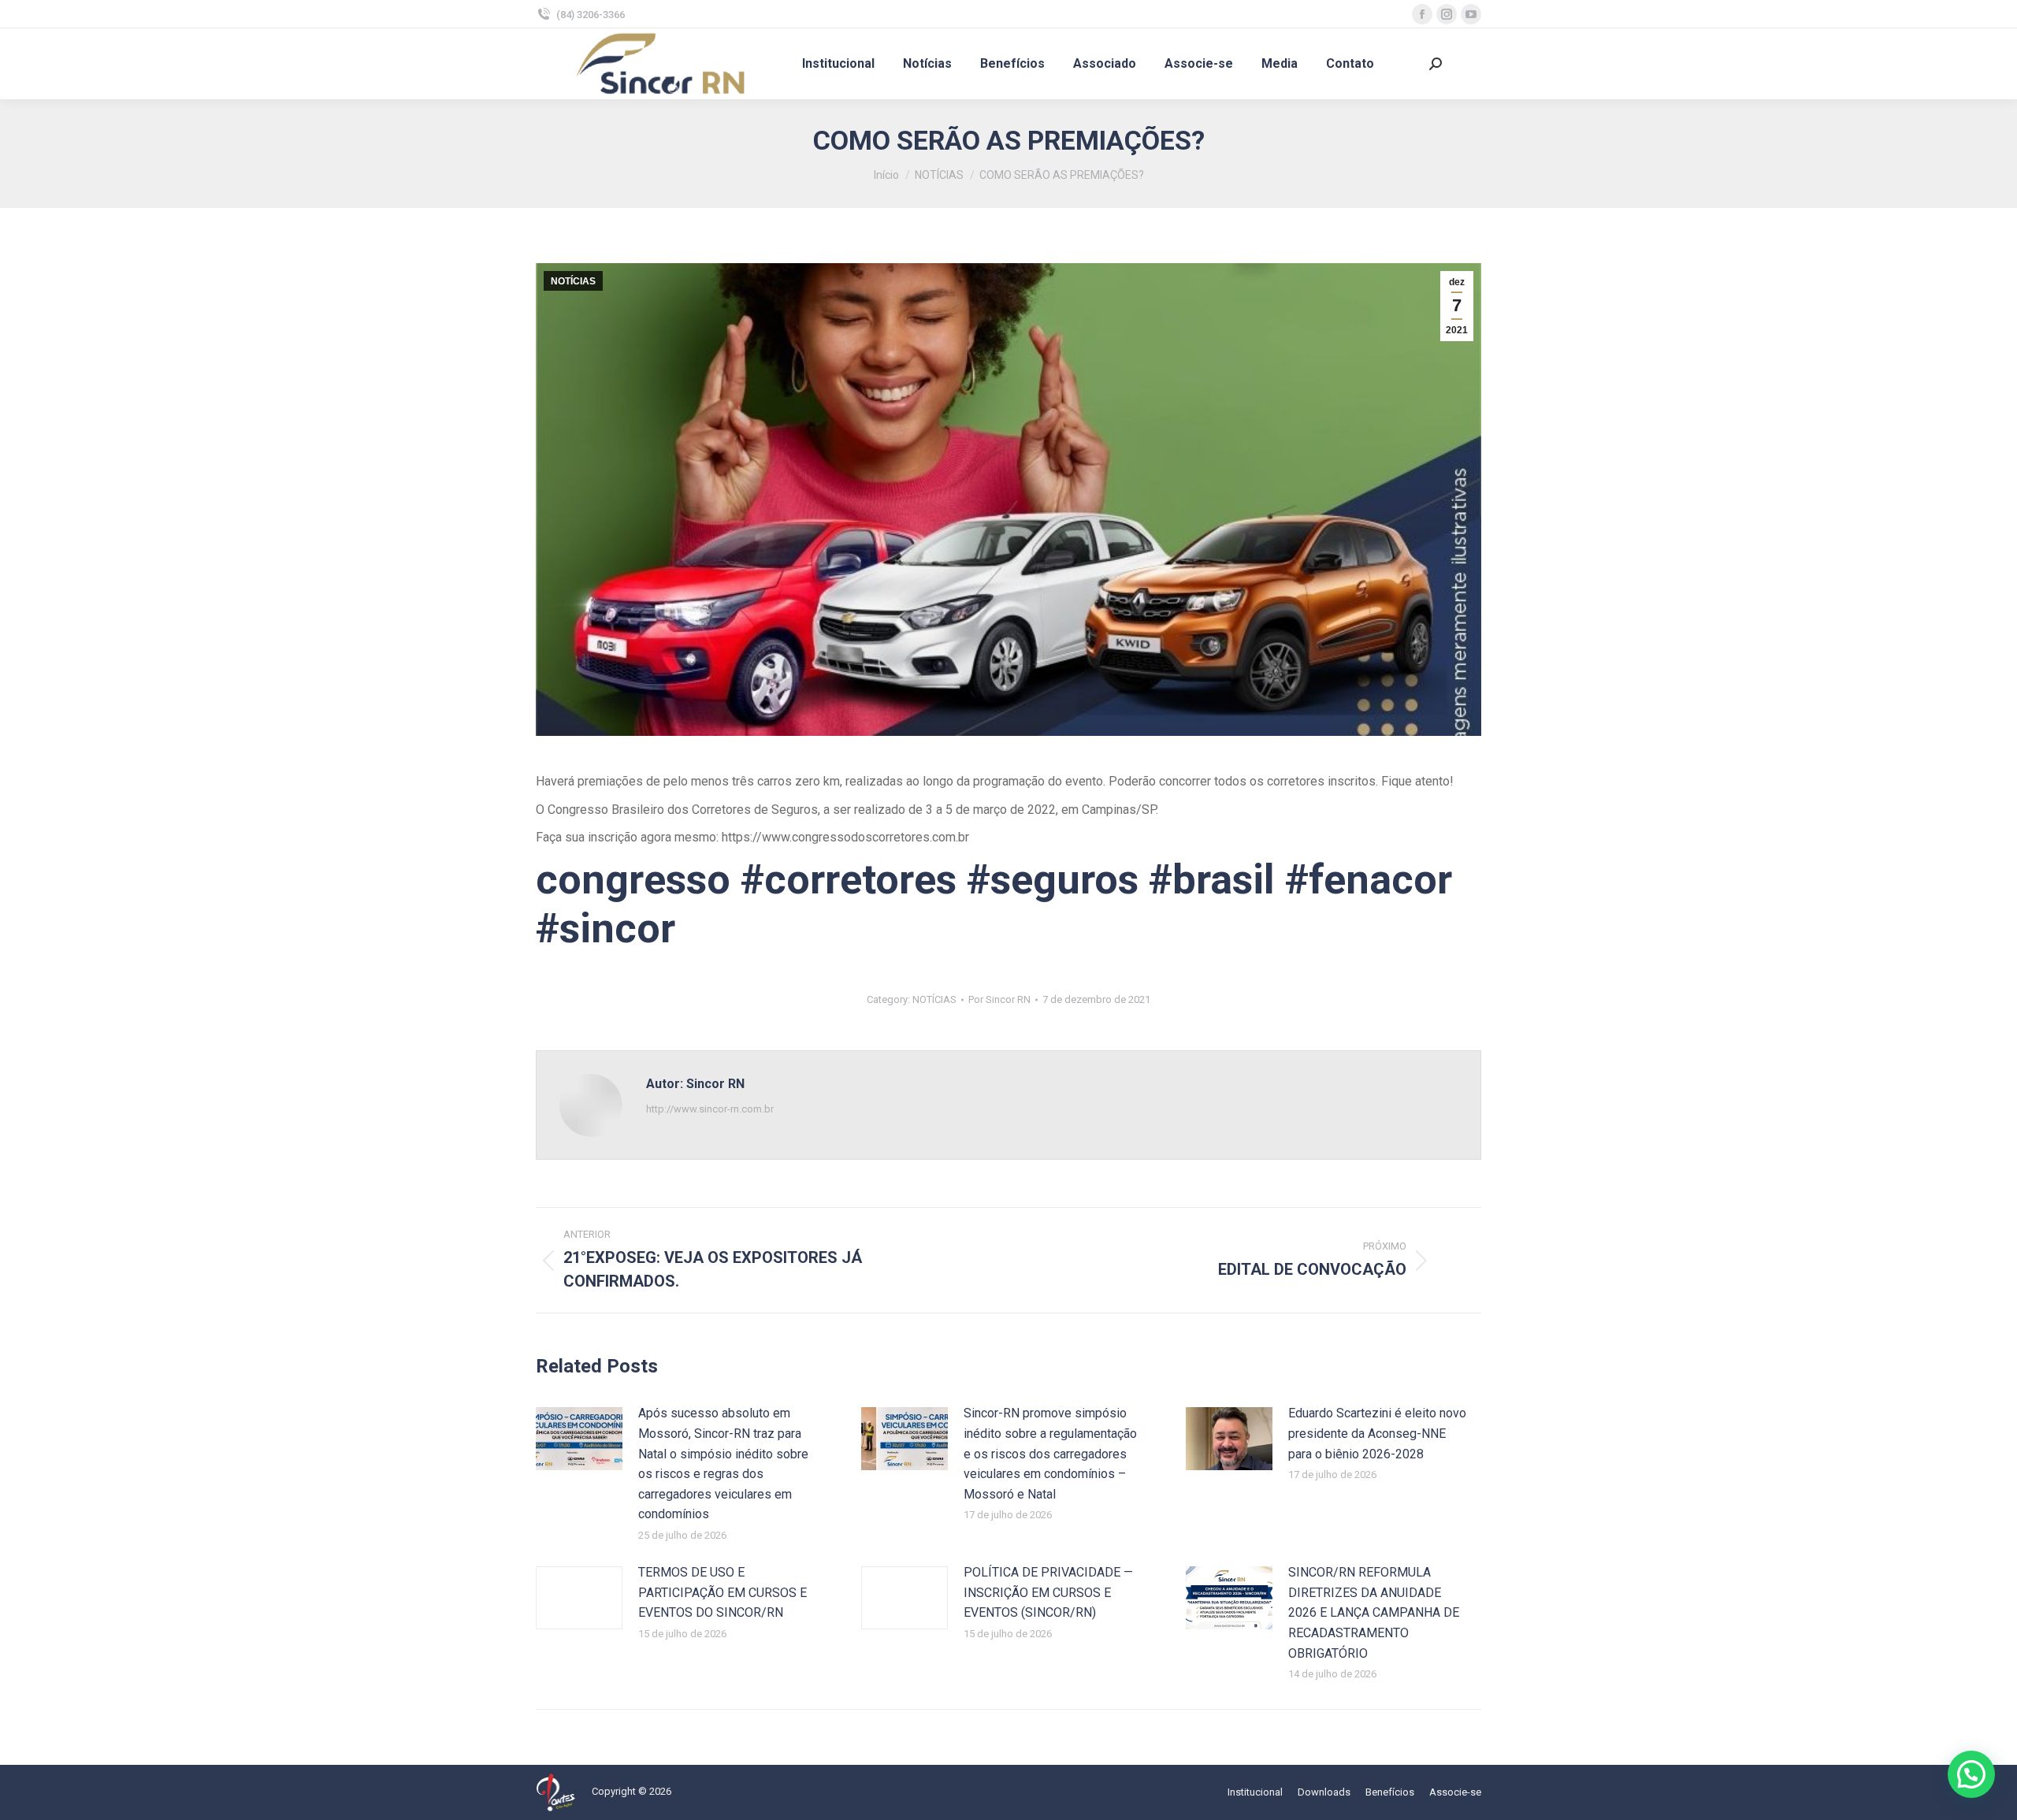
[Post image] (579, 1439)
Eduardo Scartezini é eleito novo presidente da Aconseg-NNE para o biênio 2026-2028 (1377, 1433)
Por (999, 999)
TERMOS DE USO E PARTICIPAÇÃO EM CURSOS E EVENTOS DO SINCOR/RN (722, 1592)
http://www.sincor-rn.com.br (710, 1109)
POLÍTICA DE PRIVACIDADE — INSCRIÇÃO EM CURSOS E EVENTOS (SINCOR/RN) (1048, 1592)
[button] (1971, 1774)
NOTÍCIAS (573, 281)
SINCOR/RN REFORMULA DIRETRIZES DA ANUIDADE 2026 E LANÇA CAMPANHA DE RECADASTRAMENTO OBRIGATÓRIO (1374, 1612)
